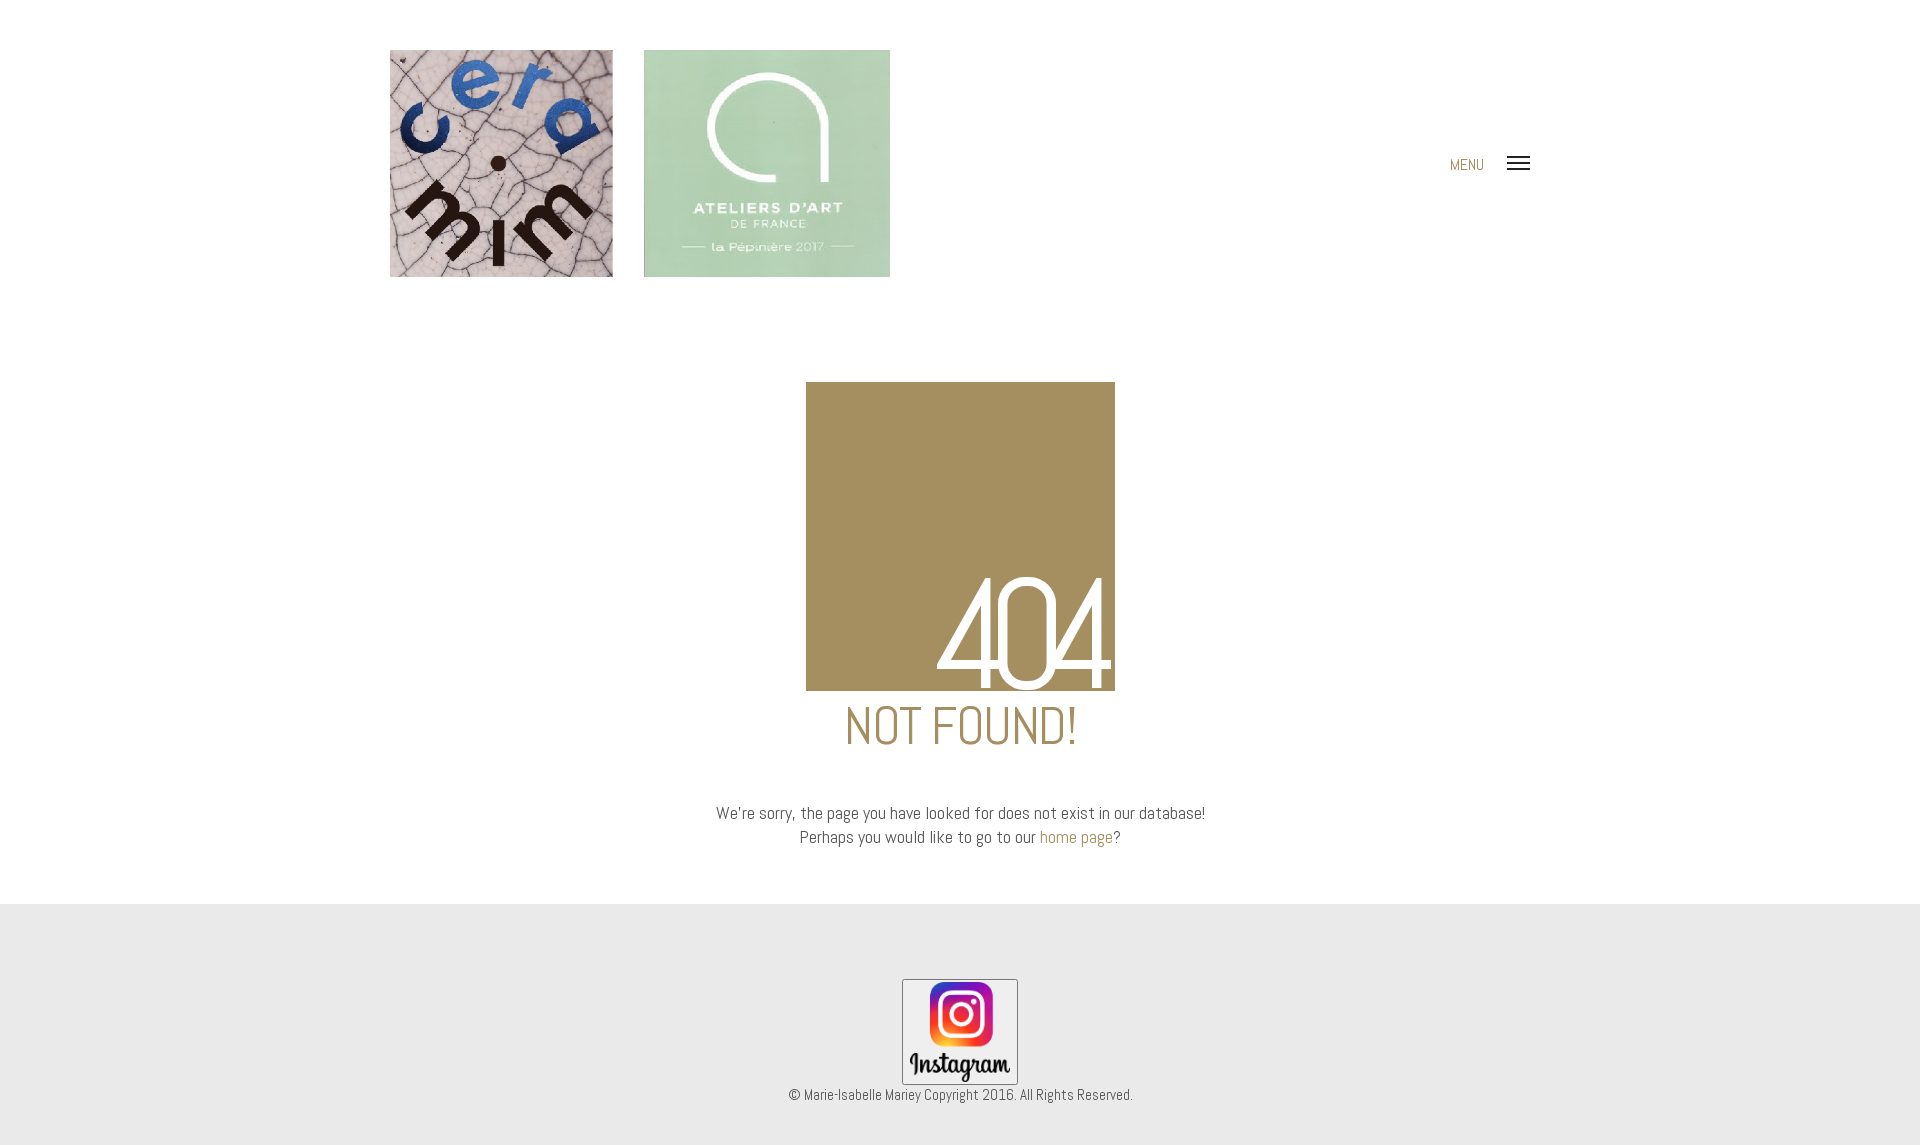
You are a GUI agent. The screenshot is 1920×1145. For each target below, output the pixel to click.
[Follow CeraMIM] (960, 1032)
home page (1076, 836)
